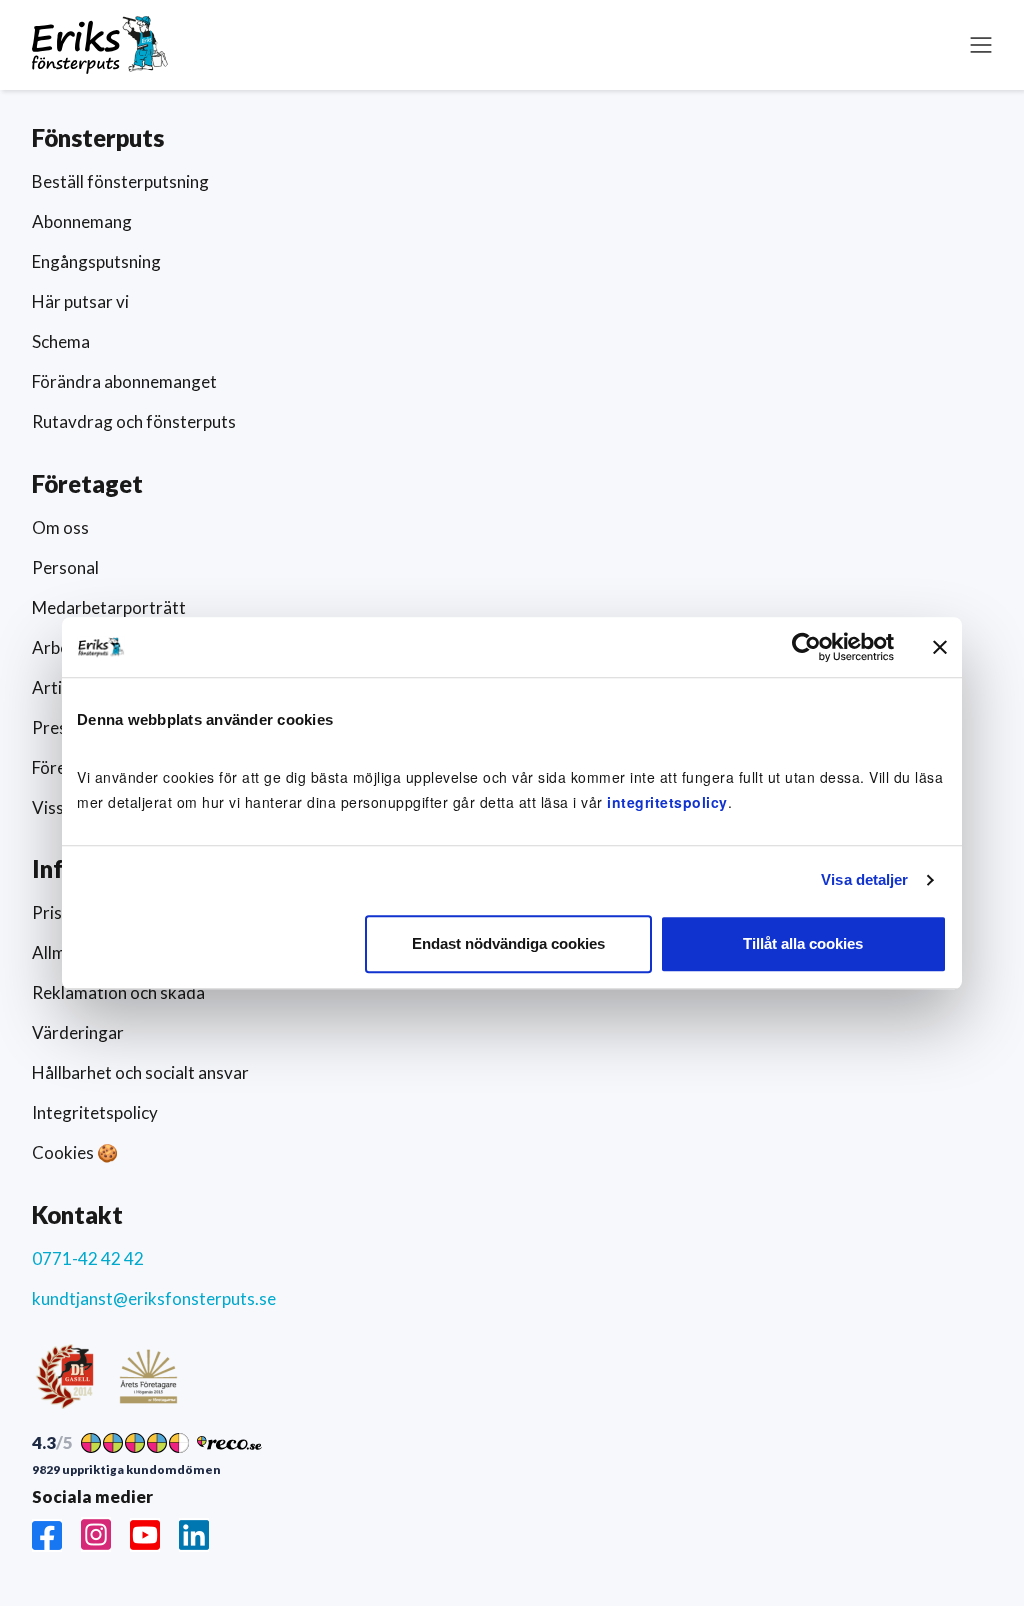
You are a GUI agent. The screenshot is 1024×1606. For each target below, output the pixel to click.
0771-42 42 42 (88, 1258)
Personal (65, 567)
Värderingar (78, 1032)
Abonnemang (82, 221)
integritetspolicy (667, 802)
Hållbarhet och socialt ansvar (140, 1072)
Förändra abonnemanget (124, 381)
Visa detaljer (864, 879)
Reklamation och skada (118, 992)
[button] (981, 45)
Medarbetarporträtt (109, 607)
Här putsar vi (80, 301)
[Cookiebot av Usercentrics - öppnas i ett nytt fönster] (806, 647)
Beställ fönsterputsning (120, 181)
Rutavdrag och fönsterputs (134, 421)
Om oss (60, 527)
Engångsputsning (96, 261)
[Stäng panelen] (940, 647)
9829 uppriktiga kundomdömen (126, 1470)
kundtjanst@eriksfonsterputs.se (154, 1298)
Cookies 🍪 (75, 1152)
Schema (61, 341)
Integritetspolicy (95, 1112)
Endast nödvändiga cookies (508, 943)
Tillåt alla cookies (803, 943)
